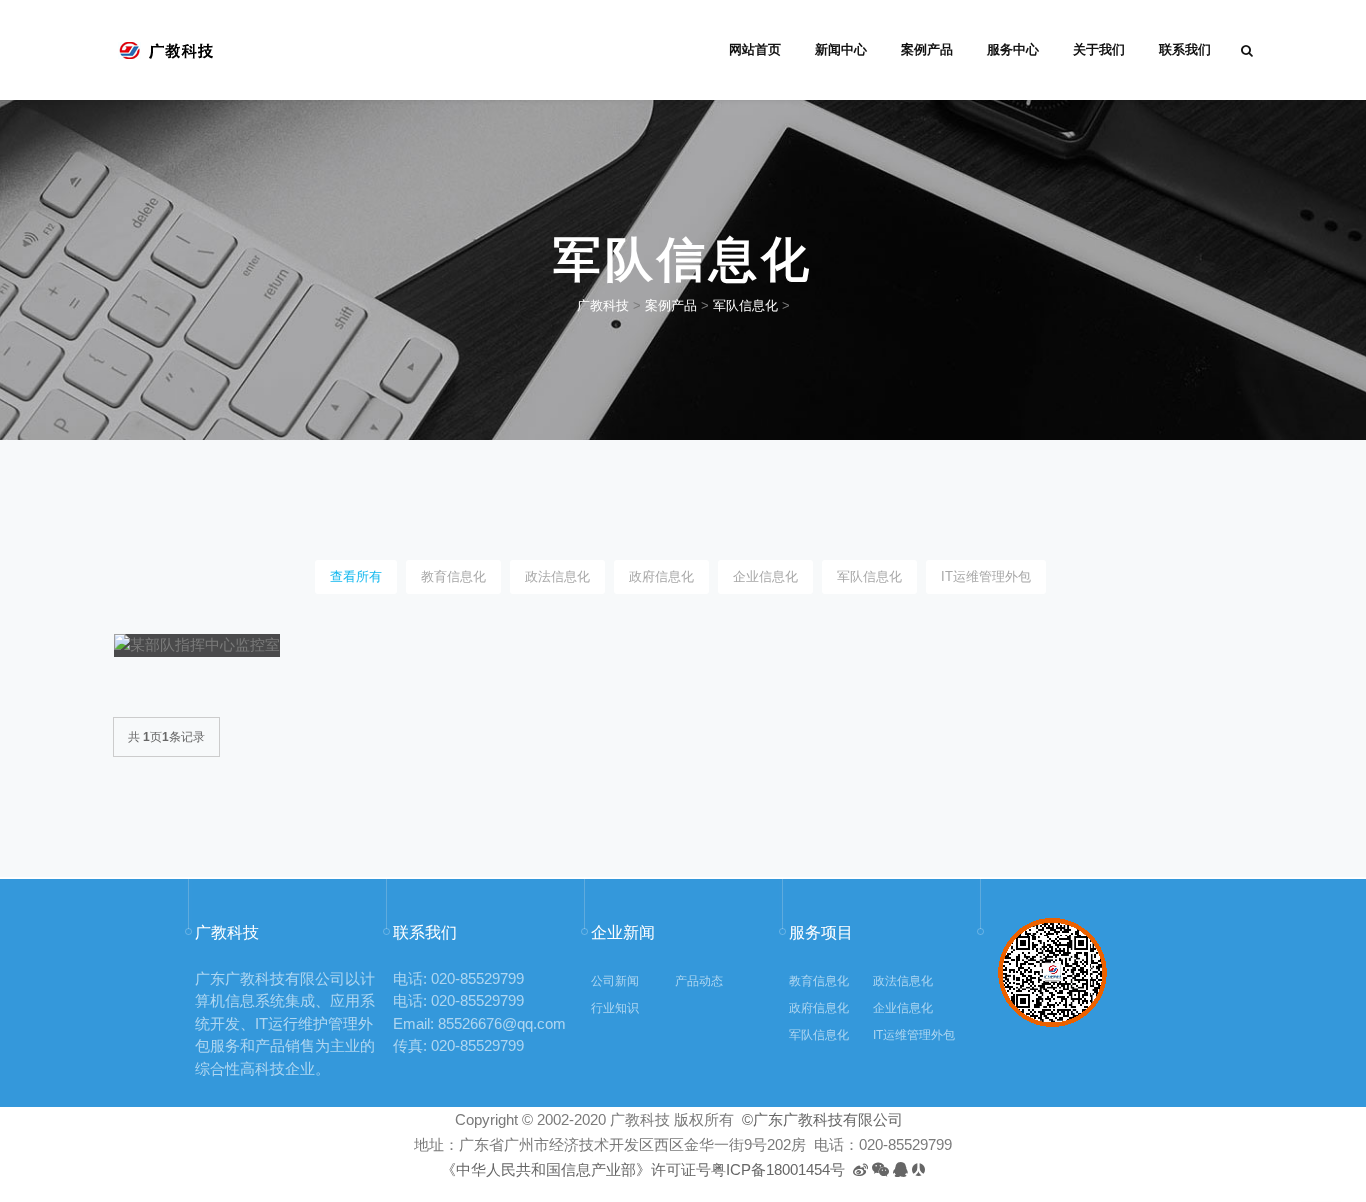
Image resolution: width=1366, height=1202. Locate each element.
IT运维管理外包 (986, 576)
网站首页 (755, 49)
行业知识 (615, 1008)
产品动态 (699, 981)
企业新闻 (623, 932)
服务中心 (1013, 49)
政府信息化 (661, 576)
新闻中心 (841, 49)
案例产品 (927, 49)
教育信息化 (453, 576)
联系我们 (1185, 49)
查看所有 (356, 576)
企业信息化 (765, 576)
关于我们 (1099, 49)
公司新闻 (615, 981)
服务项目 (821, 932)
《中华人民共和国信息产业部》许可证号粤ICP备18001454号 (643, 1169)
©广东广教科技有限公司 (820, 1119)
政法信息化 (557, 576)
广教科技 (603, 305)
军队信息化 (745, 305)
